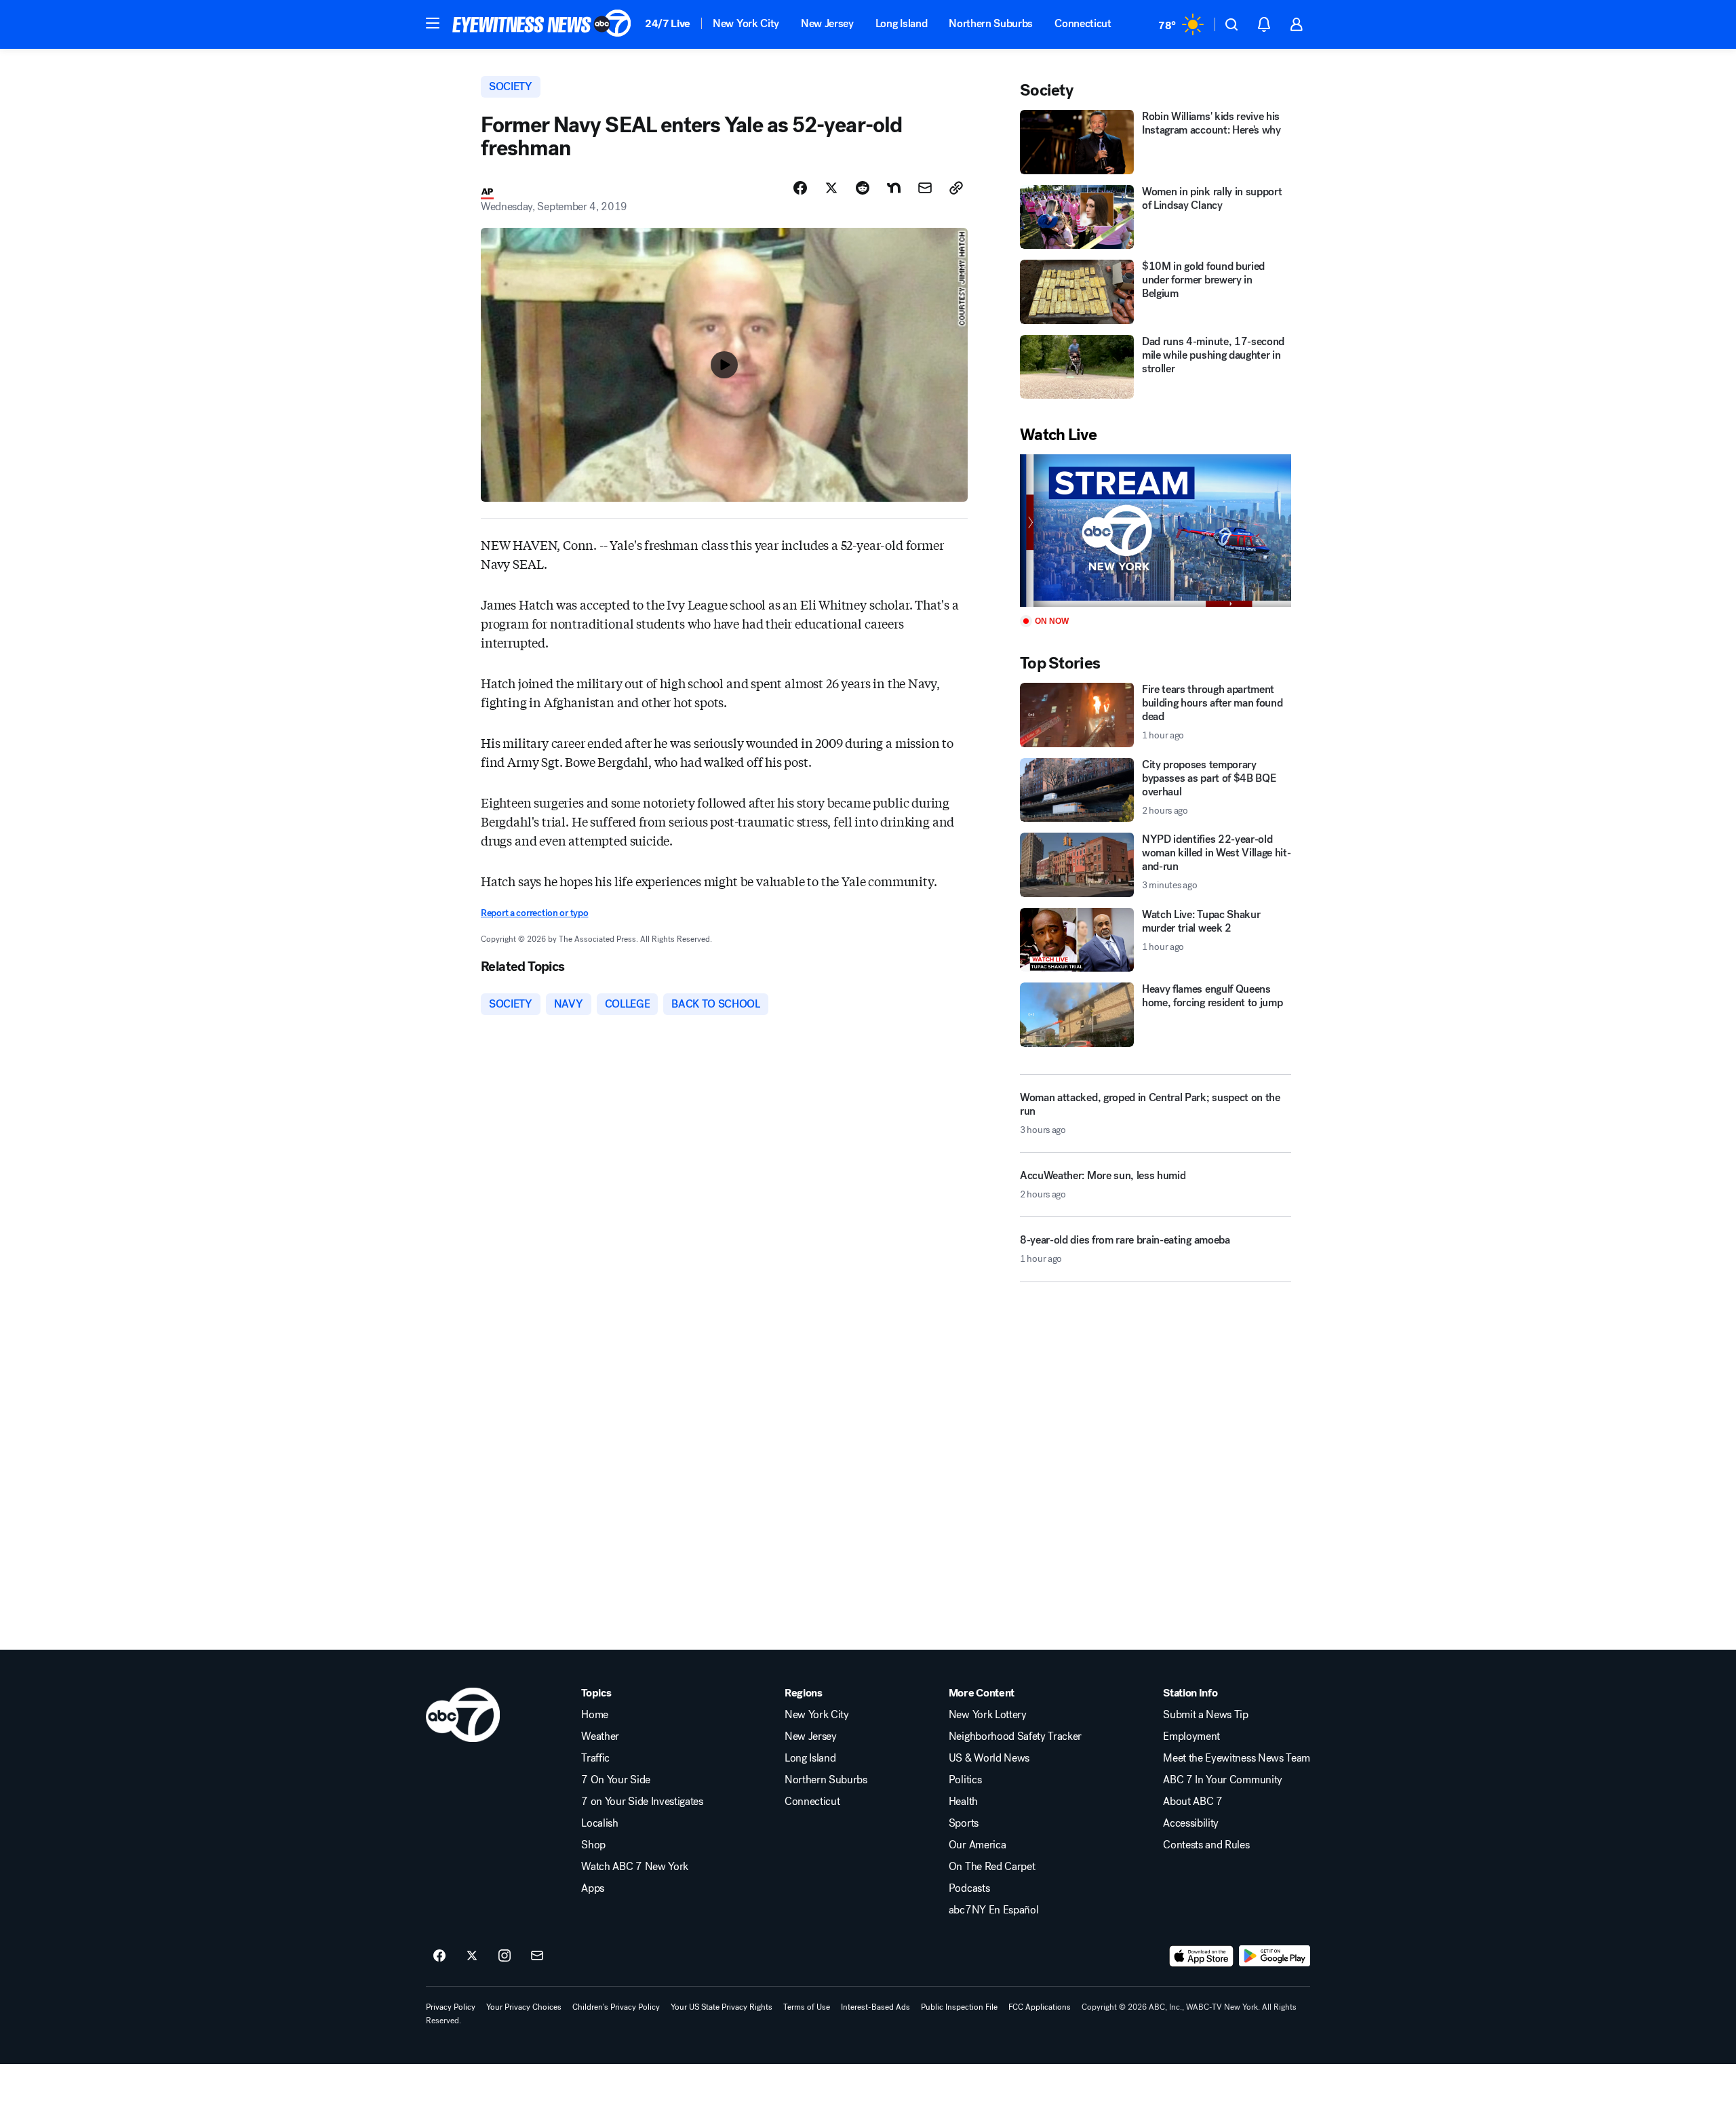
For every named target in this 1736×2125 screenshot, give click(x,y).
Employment (1191, 1736)
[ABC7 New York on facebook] (439, 1956)
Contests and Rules (1206, 1845)
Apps (593, 1888)
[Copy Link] (956, 188)
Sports (964, 1823)
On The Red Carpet (992, 1867)
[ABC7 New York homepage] (542, 24)
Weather (600, 1736)
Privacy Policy (451, 2007)
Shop (593, 1845)
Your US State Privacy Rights (722, 2007)
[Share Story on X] (831, 188)
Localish (599, 1823)
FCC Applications (1040, 2007)
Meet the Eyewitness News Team (1237, 1758)
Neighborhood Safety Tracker (1015, 1736)
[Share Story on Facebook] (800, 188)
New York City (746, 23)
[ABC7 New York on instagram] (505, 1956)
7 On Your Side (616, 1780)
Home (595, 1715)
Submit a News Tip (1206, 1715)
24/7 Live (668, 23)
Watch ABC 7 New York (635, 1867)
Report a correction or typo (534, 913)
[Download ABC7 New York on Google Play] (1275, 1956)
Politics (965, 1780)
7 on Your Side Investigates (642, 1802)
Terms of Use (807, 2007)
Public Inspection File (959, 2007)
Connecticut (1083, 23)
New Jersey (827, 23)
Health (963, 1802)
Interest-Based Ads (875, 2007)
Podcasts (969, 1888)
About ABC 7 (1192, 1802)
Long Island (901, 23)
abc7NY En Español (994, 1910)
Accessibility (1191, 1823)
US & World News (989, 1758)
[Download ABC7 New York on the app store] (1202, 1956)
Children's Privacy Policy (616, 2007)
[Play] (1156, 531)
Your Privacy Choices (524, 2007)
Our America (977, 1845)
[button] (433, 23)
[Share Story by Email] (925, 188)
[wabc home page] (463, 1715)
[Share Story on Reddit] (863, 188)
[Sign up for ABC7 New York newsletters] (537, 1956)
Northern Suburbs (991, 23)
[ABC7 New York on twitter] (472, 1956)
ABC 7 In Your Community (1223, 1780)
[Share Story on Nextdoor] (894, 188)
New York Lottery (988, 1715)
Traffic (595, 1758)
